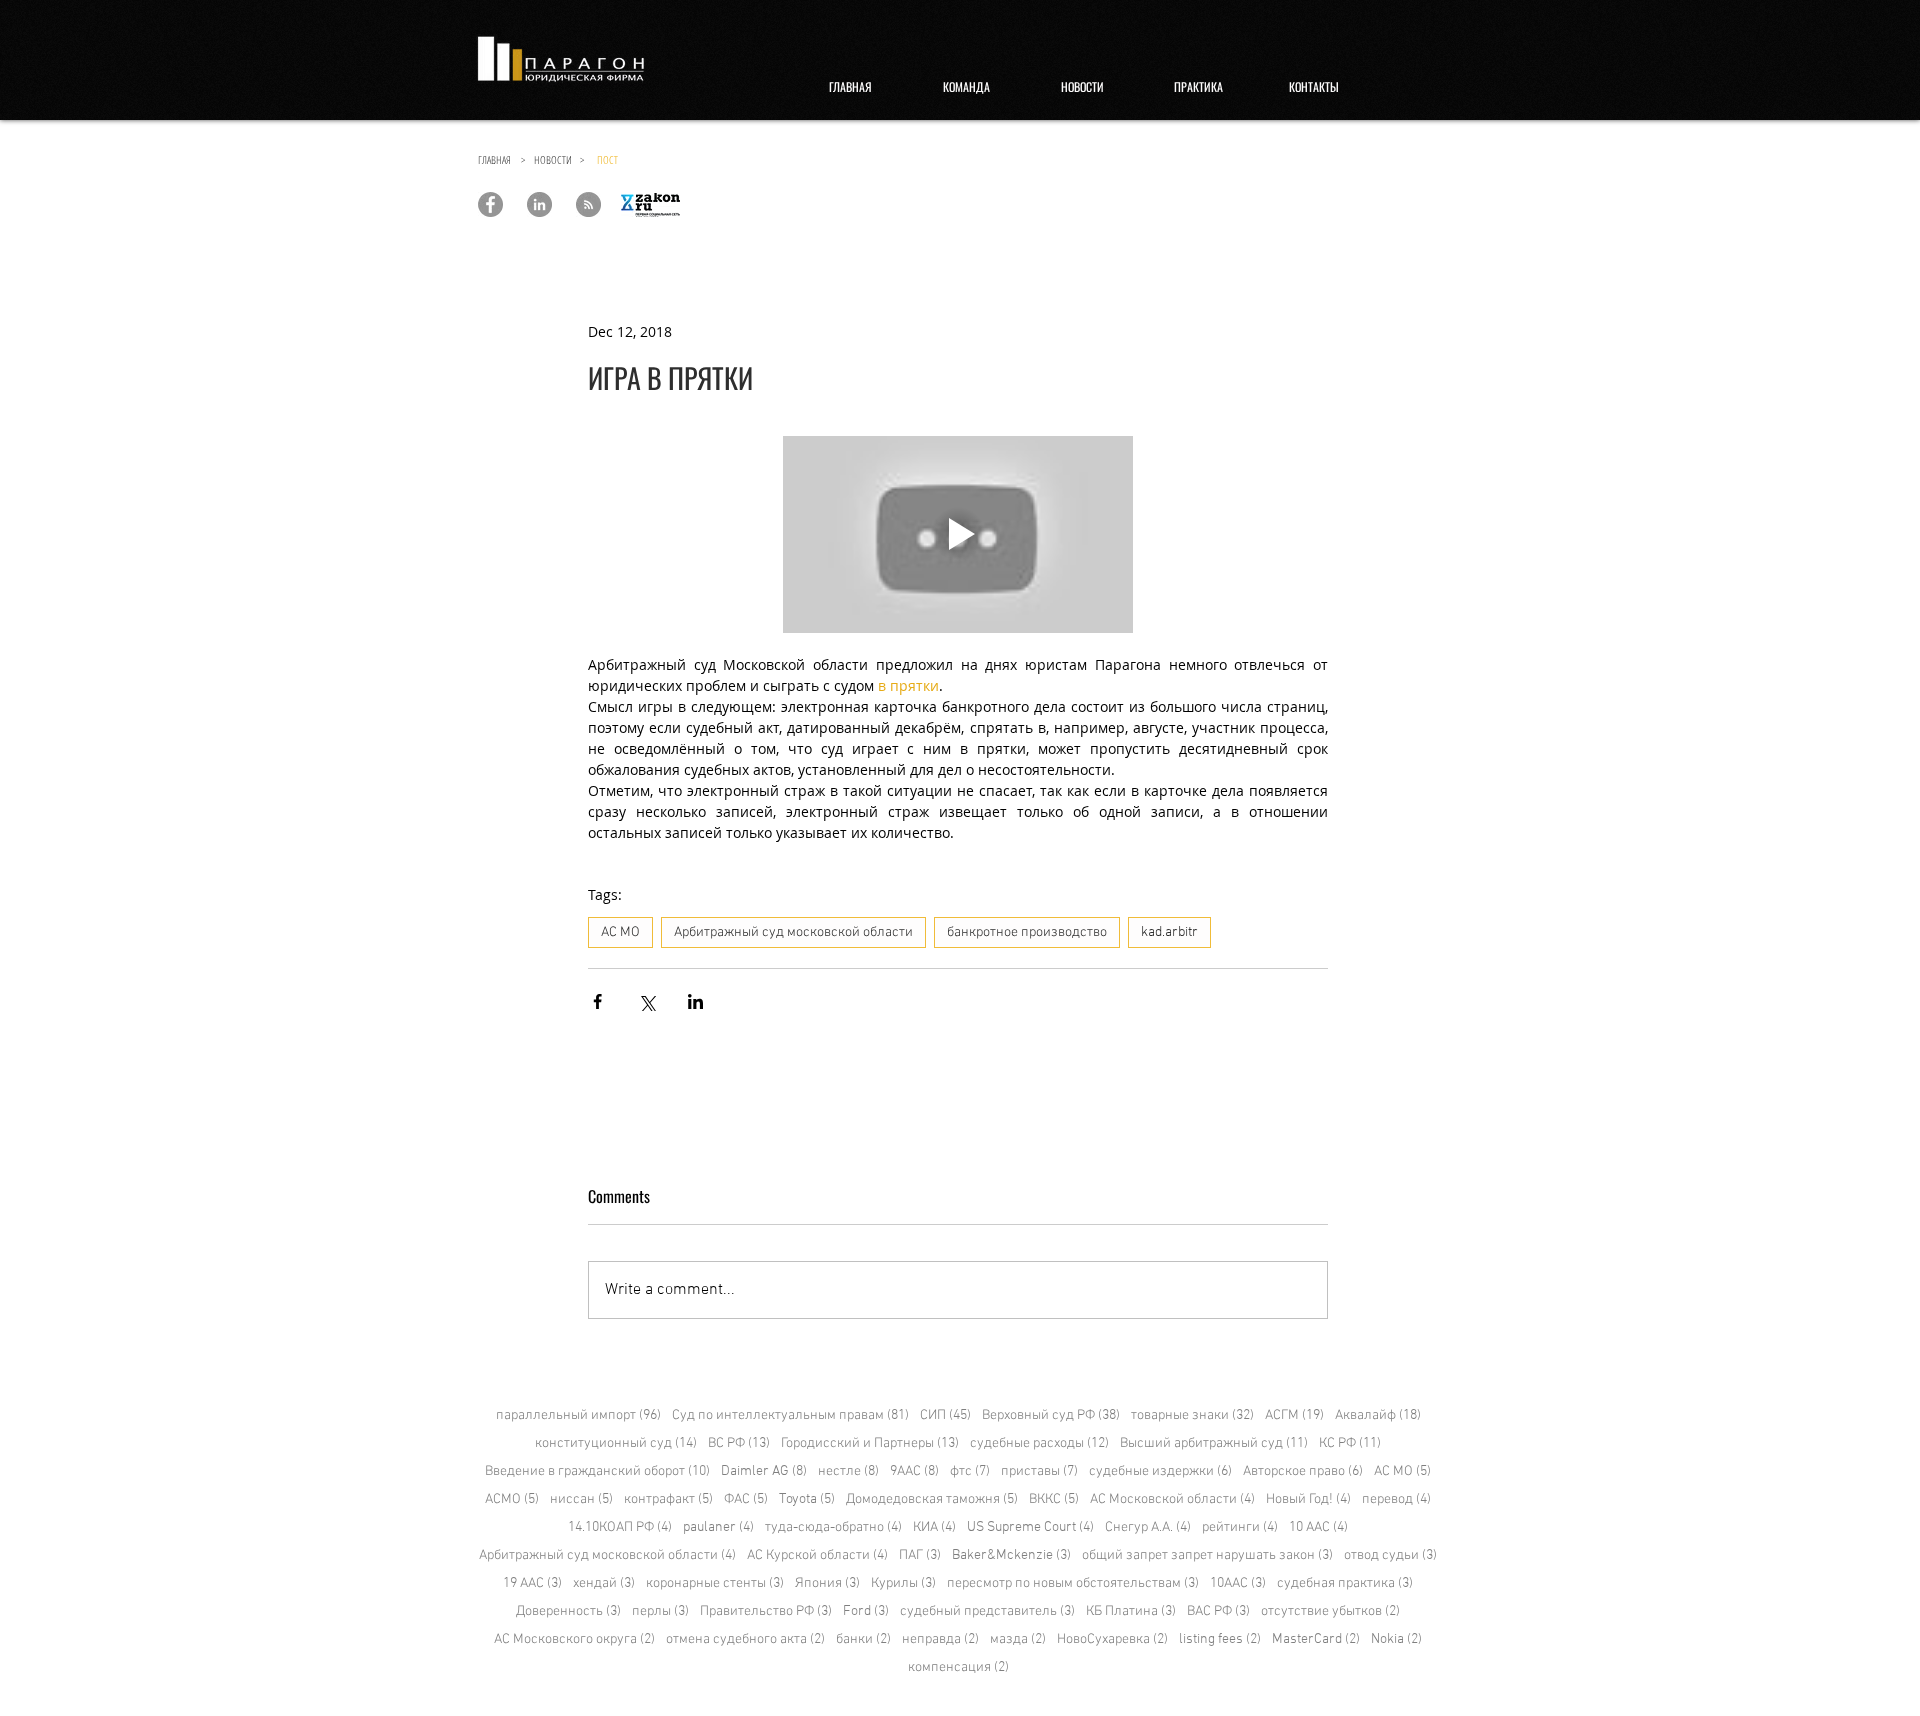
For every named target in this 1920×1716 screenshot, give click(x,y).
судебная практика (1345, 1583)
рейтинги (1240, 1527)
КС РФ (1350, 1443)
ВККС (1054, 1499)
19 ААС (532, 1583)
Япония (827, 1583)
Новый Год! (1308, 1499)
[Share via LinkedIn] (695, 1001)
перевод (1396, 1499)
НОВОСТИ (557, 159)
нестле (848, 1471)
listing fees (1220, 1639)
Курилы (903, 1583)
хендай (604, 1583)
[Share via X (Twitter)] (646, 1001)
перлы (660, 1611)
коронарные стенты (715, 1583)
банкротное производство (1027, 932)
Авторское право (1303, 1471)
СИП (945, 1415)
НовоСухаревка (1112, 1639)
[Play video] (958, 534)
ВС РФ (739, 1443)
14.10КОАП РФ (620, 1527)
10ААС (1238, 1583)
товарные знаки (1192, 1415)
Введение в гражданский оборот (597, 1471)
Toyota (807, 1499)
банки (863, 1639)
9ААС (914, 1471)
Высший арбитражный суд (1214, 1443)
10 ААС (1318, 1527)
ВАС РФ (1218, 1611)
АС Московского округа (574, 1639)
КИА (934, 1527)
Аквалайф (1378, 1415)
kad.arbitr (1169, 932)
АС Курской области (817, 1555)
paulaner (718, 1527)
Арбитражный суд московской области (793, 932)
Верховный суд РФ (1051, 1415)
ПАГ (920, 1555)
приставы (1039, 1471)
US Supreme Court (1030, 1527)
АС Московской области (1172, 1499)
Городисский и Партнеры (870, 1443)
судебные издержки (1160, 1471)
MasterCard (1316, 1639)
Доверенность (568, 1611)
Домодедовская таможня (932, 1499)
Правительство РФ (766, 1611)
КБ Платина (1131, 1611)
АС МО (620, 932)
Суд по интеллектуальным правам (790, 1415)
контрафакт (668, 1499)
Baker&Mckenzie (1011, 1555)
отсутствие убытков (1330, 1611)
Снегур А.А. (1148, 1527)
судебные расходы (1039, 1443)
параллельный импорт (578, 1415)
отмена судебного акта (745, 1639)
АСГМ (1294, 1415)
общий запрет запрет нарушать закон (1207, 1555)
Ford (866, 1611)
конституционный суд (616, 1443)
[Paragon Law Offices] (490, 204)
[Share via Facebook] (597, 1001)
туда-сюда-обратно (833, 1527)
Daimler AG (764, 1471)
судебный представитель (987, 1611)
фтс (970, 1471)
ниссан (581, 1499)
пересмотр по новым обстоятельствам (1073, 1583)
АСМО (512, 1499)
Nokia (1396, 1639)
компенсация (958, 1667)
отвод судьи (1390, 1555)
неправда (940, 1639)
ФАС (746, 1499)
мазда (1018, 1639)
